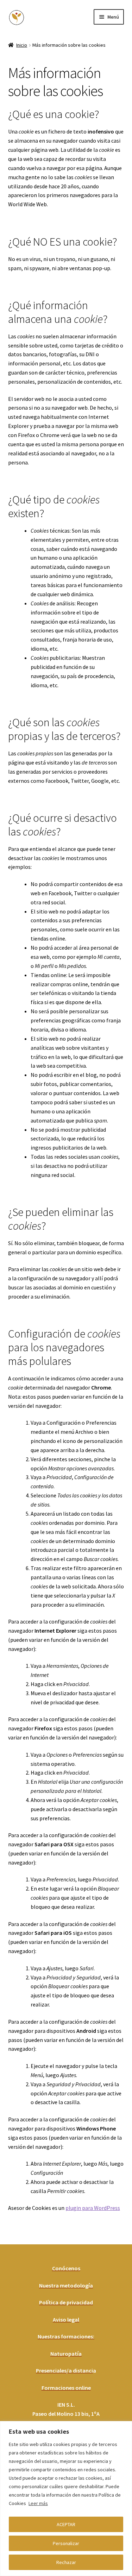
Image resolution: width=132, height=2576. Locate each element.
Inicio (22, 45)
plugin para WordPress (93, 2208)
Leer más (38, 2503)
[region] (66, 2499)
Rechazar (66, 2562)
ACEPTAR (66, 2524)
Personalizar (66, 2543)
